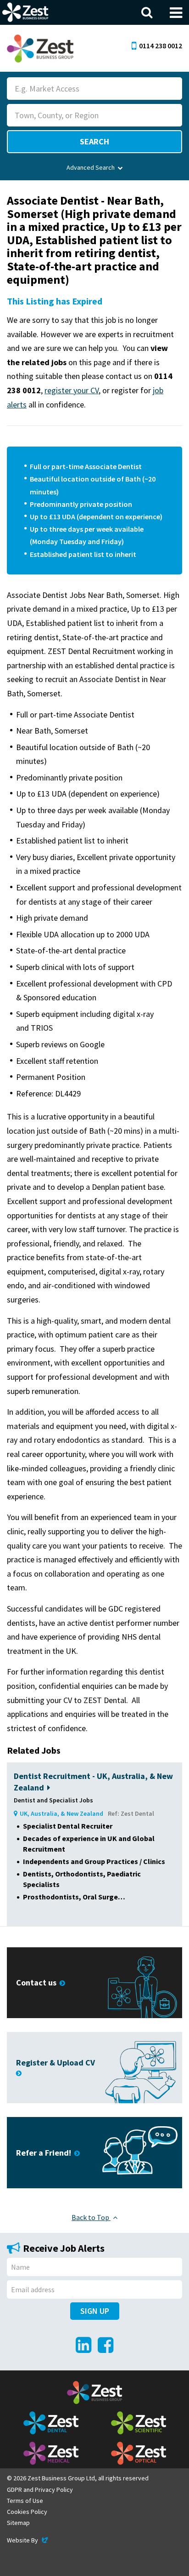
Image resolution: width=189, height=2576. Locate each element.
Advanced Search (91, 167)
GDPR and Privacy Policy (40, 2490)
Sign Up (95, 2311)
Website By (28, 2540)
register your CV (72, 390)
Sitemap (18, 2523)
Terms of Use (25, 2501)
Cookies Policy (27, 2512)
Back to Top (91, 2217)
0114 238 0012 (161, 46)
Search (94, 141)
